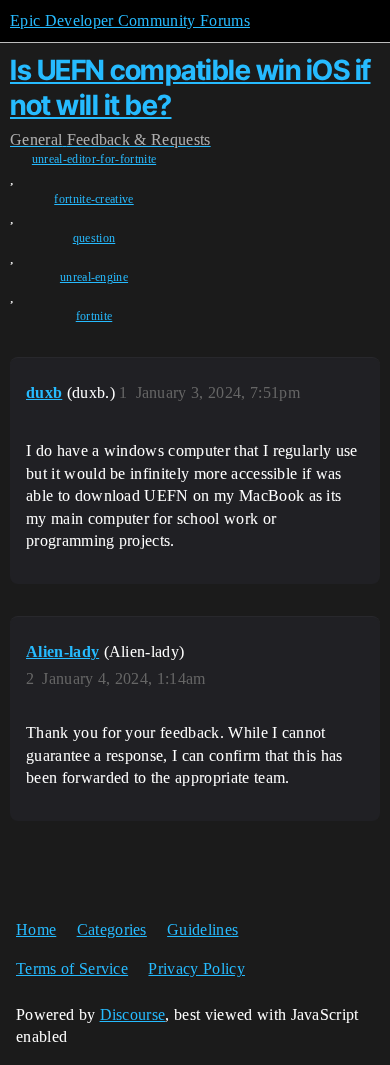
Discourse (133, 1014)
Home (36, 929)
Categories (112, 929)
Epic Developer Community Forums (130, 20)
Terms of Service (72, 968)
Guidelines (202, 929)
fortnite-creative (93, 199)
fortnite (94, 316)
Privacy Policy (196, 968)
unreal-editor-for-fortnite (94, 159)
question (94, 238)
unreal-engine (94, 277)
